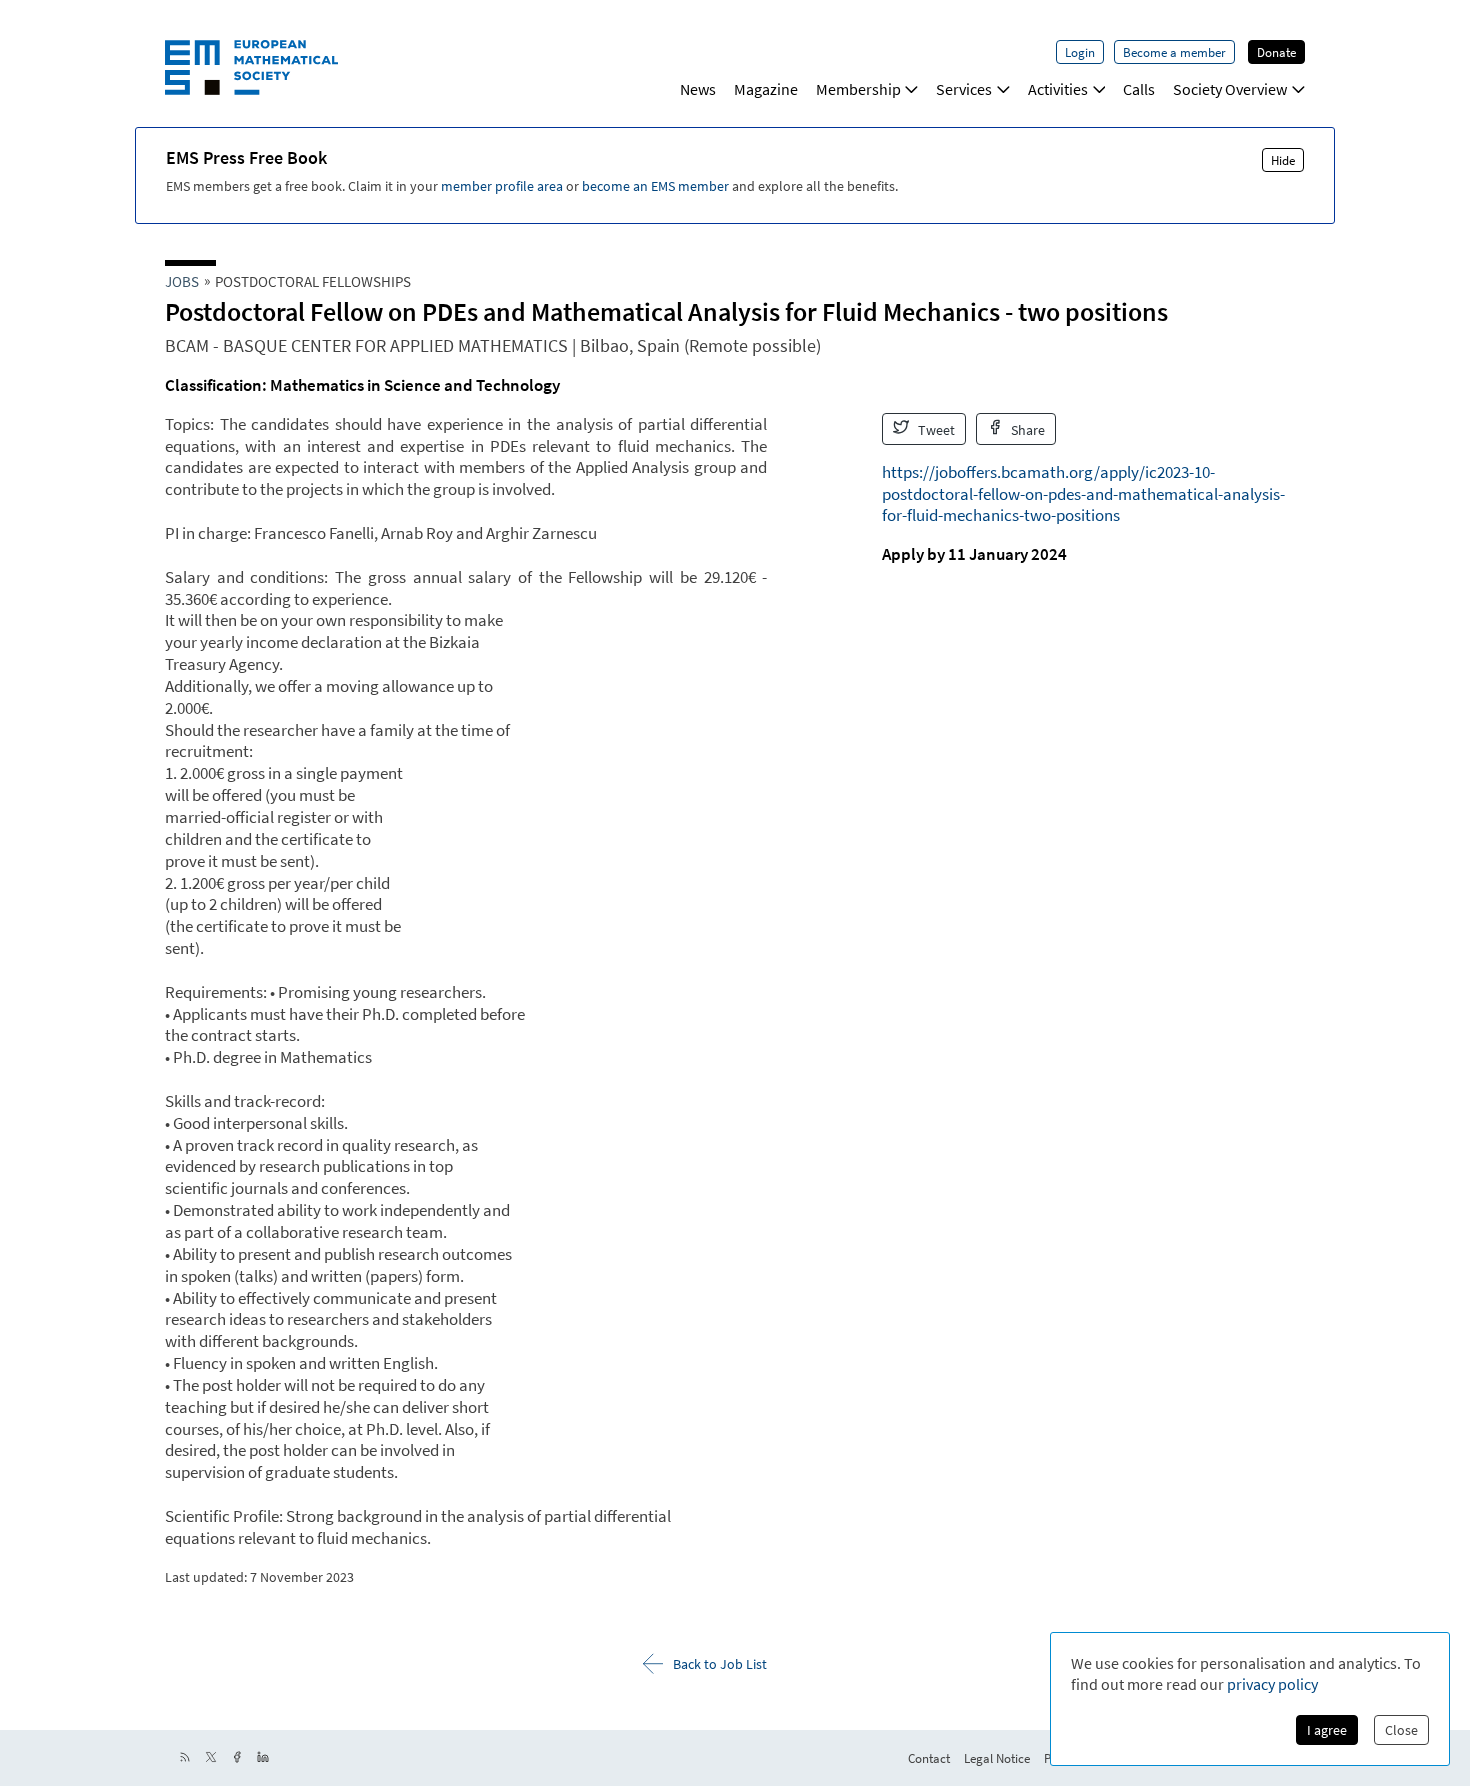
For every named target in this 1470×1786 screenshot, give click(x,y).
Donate (1276, 52)
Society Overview (1230, 89)
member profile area (502, 186)
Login (1080, 52)
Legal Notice (997, 1758)
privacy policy (1272, 1684)
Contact (929, 1758)
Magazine (766, 89)
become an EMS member (655, 186)
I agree (1327, 1730)
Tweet (935, 430)
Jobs (182, 281)
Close (1401, 1730)
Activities (1058, 89)
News (698, 89)
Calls (1139, 89)
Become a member (1174, 52)
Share (1026, 430)
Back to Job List (720, 1664)
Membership (858, 89)
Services (964, 89)
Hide (1283, 160)
